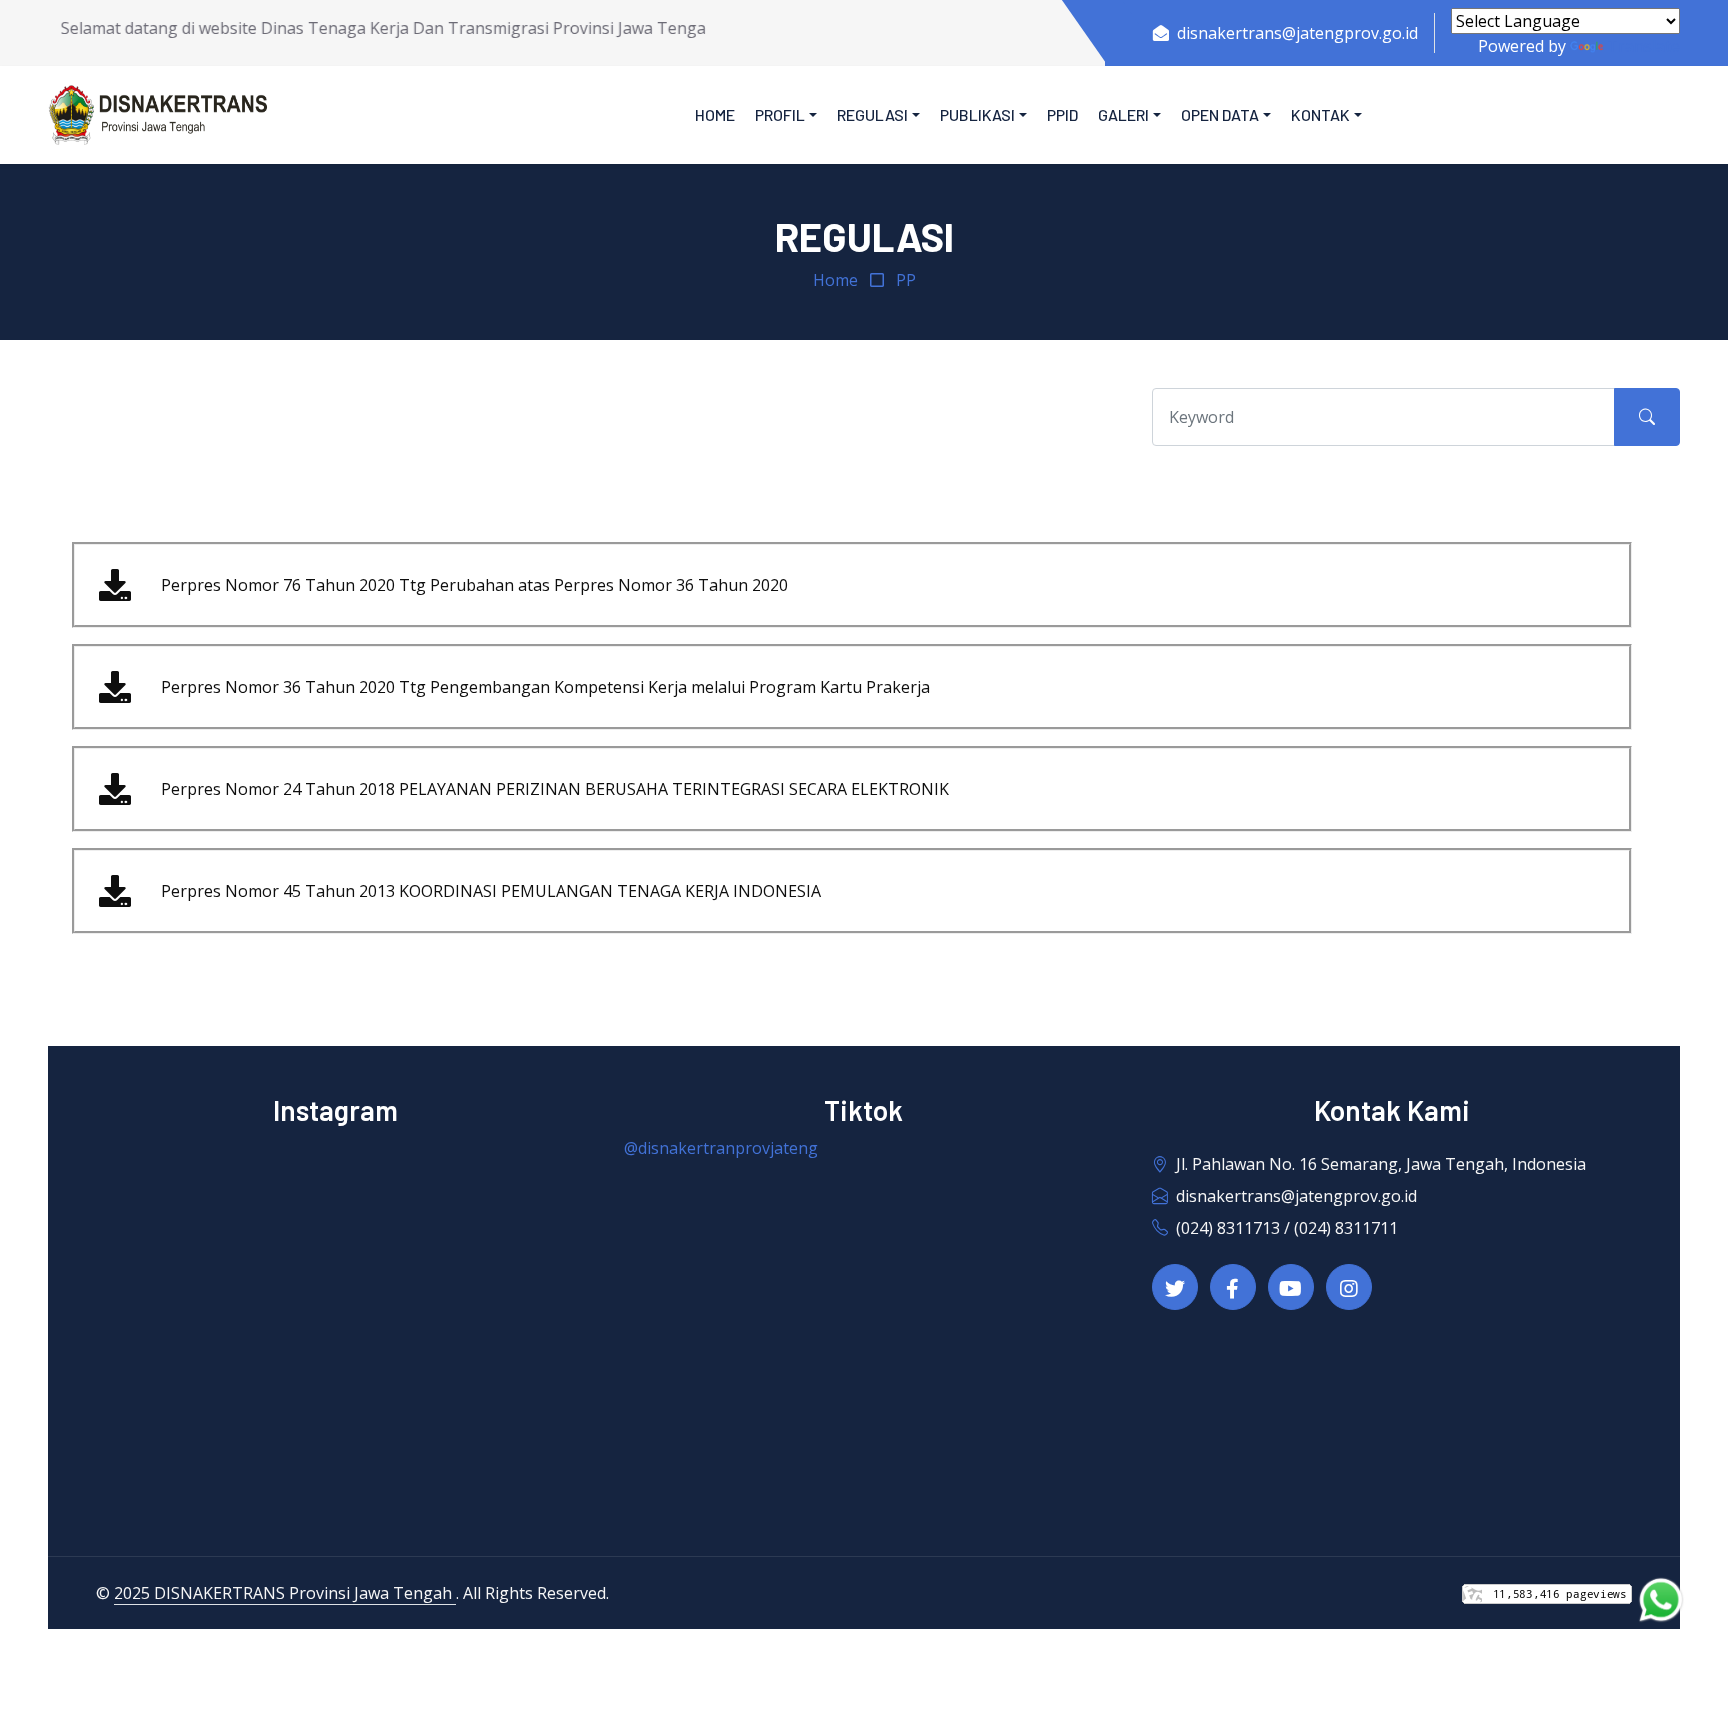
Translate (1643, 46)
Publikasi (977, 114)
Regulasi (872, 114)
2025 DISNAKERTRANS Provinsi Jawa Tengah (285, 1593)
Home (715, 114)
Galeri (1123, 114)
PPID (1062, 114)
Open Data (1220, 114)
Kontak (1320, 114)
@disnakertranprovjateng (721, 1148)
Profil (780, 114)
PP (906, 280)
